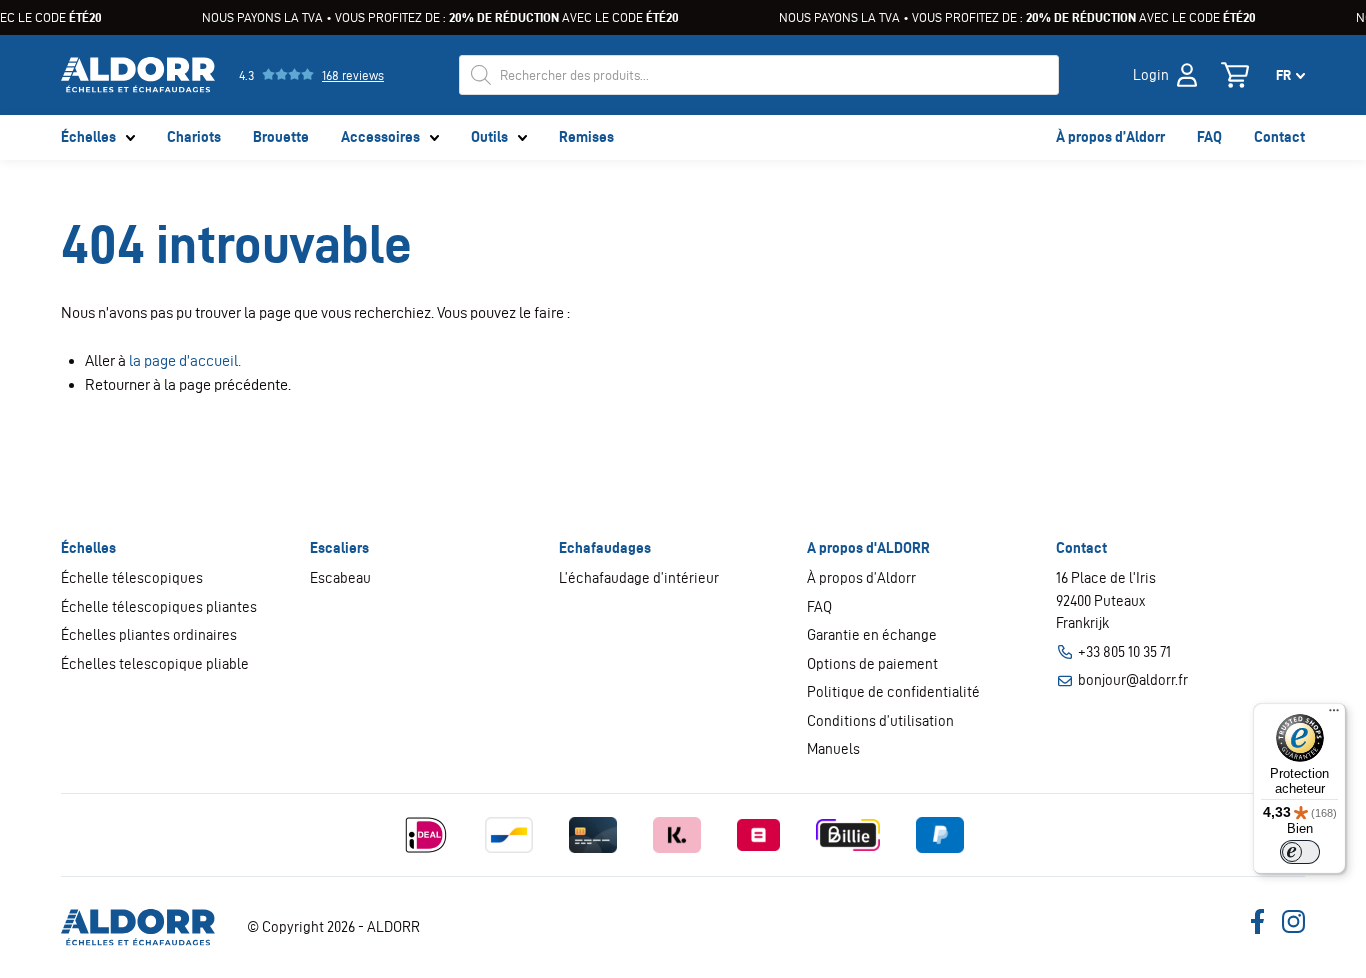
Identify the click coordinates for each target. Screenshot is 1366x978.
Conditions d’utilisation (880, 721)
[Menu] (1334, 715)
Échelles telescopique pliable (155, 664)
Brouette (281, 137)
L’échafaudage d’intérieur (639, 578)
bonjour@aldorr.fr (1133, 680)
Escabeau (340, 578)
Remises (586, 137)
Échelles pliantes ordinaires (149, 635)
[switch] (1300, 852)
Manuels (833, 749)
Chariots (194, 137)
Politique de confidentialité (893, 692)
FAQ (1209, 137)
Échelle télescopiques (132, 578)
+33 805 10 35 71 (1124, 652)
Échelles (88, 137)
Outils (489, 137)
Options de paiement (872, 664)
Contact (1279, 137)
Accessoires (380, 137)
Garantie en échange (872, 635)
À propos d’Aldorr (1110, 137)
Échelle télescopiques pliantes (159, 607)
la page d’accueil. (185, 360)
